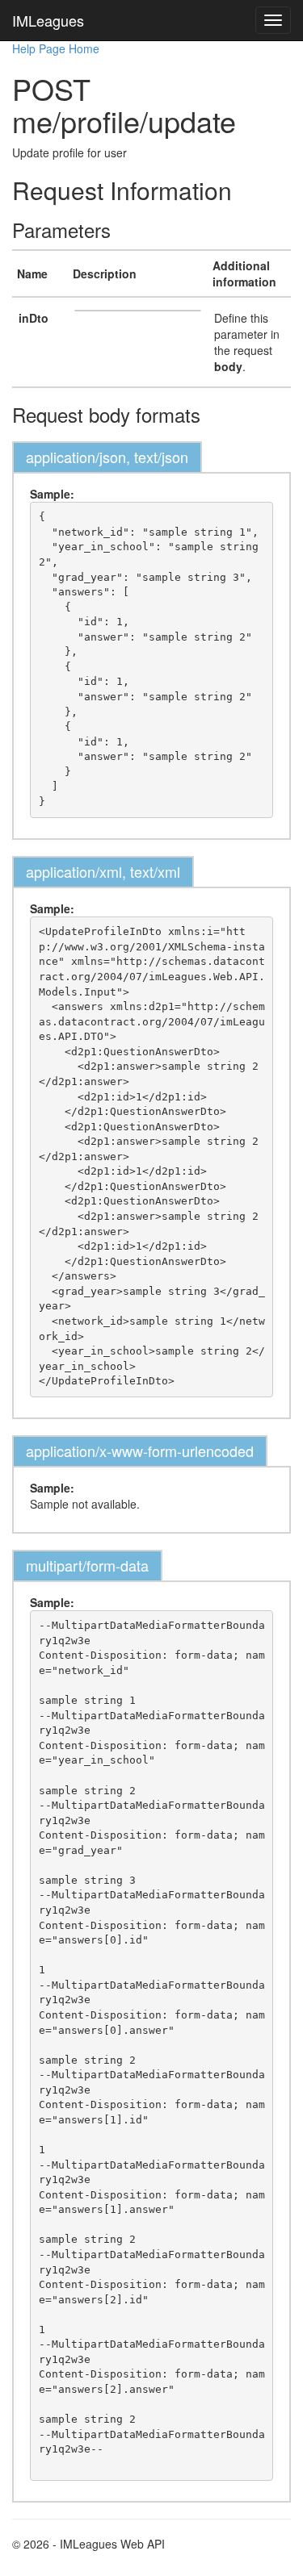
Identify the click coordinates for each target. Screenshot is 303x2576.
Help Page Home (56, 48)
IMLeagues (48, 20)
